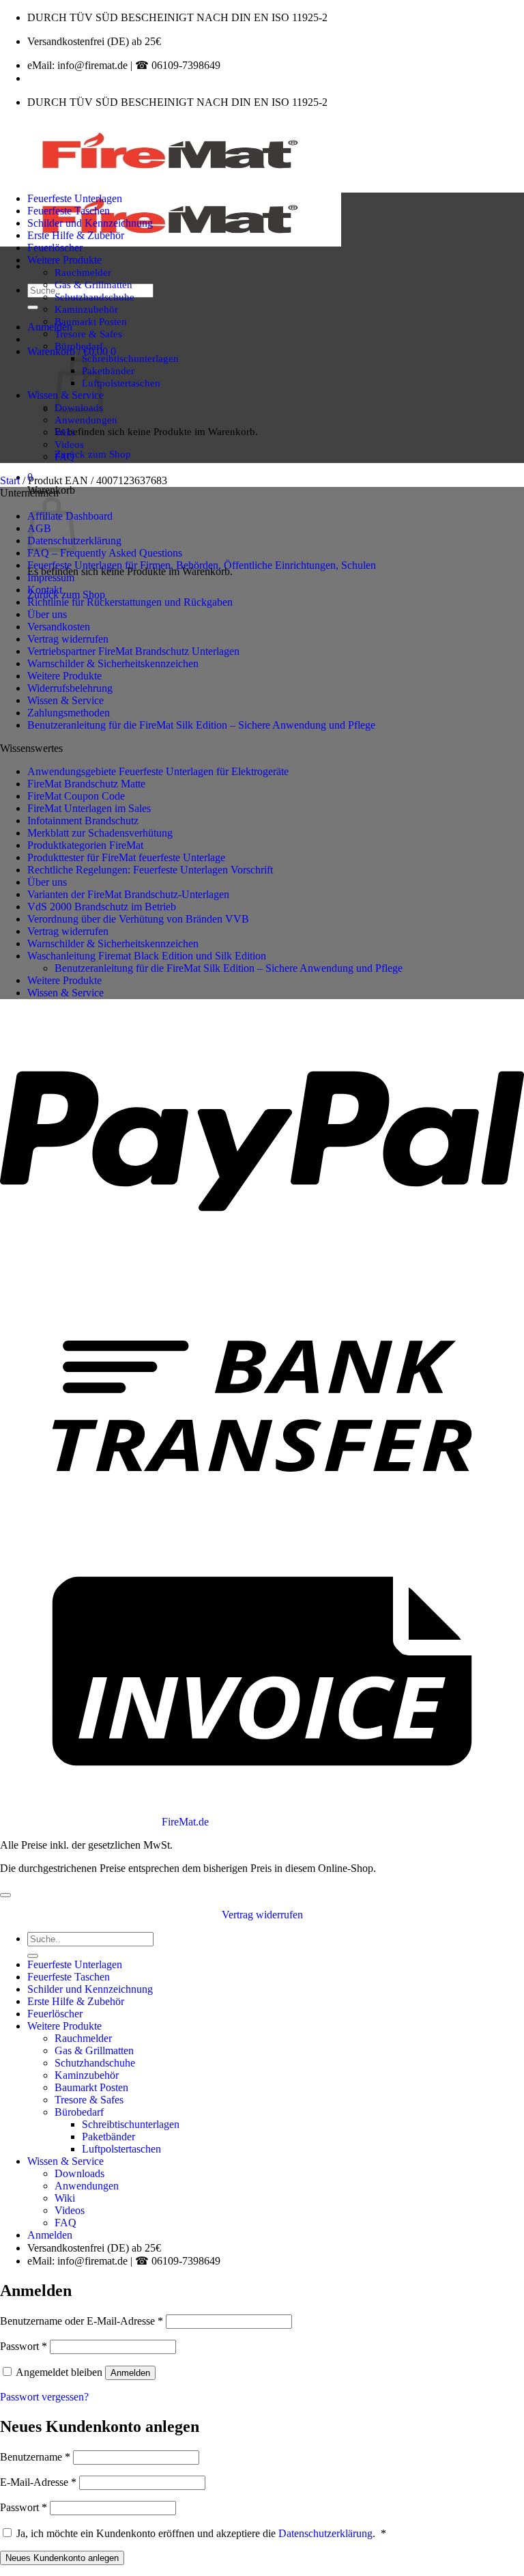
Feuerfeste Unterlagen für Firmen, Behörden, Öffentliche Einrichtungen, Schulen (202, 565)
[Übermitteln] (33, 307)
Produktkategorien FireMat (85, 845)
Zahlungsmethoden (69, 713)
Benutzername (35, 2457)
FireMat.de (185, 1822)
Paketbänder (108, 370)
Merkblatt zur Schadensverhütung (100, 833)
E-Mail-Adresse (38, 2482)
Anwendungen (86, 420)
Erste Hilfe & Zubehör (76, 235)
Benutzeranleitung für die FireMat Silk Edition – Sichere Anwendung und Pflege (201, 725)
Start (10, 480)
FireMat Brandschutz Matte (86, 784)
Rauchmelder (83, 272)
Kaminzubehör (86, 309)
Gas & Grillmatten (93, 284)
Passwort (24, 2346)
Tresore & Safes (88, 334)
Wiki (64, 432)
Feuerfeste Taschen (69, 211)
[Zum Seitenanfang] (5, 1895)
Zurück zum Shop (93, 454)
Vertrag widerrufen (68, 639)
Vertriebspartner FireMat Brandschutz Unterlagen (133, 651)
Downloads (79, 2173)
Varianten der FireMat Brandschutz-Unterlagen (128, 894)
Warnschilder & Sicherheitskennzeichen (113, 663)
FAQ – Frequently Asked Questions (105, 553)
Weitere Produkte (64, 260)
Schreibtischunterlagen (130, 358)
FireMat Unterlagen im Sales (89, 808)
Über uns (47, 614)
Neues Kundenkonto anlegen (62, 2558)
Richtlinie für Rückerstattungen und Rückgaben (130, 602)
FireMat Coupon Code (76, 796)
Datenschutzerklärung (325, 2533)
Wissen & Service (65, 700)
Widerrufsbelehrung (70, 688)
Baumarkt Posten (91, 321)
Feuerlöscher (55, 248)
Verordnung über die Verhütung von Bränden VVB (138, 919)
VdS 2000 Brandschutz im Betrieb (102, 907)
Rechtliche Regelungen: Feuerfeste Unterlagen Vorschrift (150, 870)
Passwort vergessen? (44, 2397)
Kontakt (45, 590)
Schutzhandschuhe (94, 297)
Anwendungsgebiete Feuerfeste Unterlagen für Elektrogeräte (158, 771)
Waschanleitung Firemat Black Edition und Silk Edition (147, 956)
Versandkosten (59, 627)
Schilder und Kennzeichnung (90, 223)
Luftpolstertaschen (121, 383)
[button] (50, 327)
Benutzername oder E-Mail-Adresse (82, 2321)
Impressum (51, 577)
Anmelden (130, 2373)
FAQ (64, 457)
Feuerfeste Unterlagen (75, 198)
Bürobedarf (79, 346)
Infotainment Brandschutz (83, 821)
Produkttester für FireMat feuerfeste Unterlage (126, 857)
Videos (69, 444)
